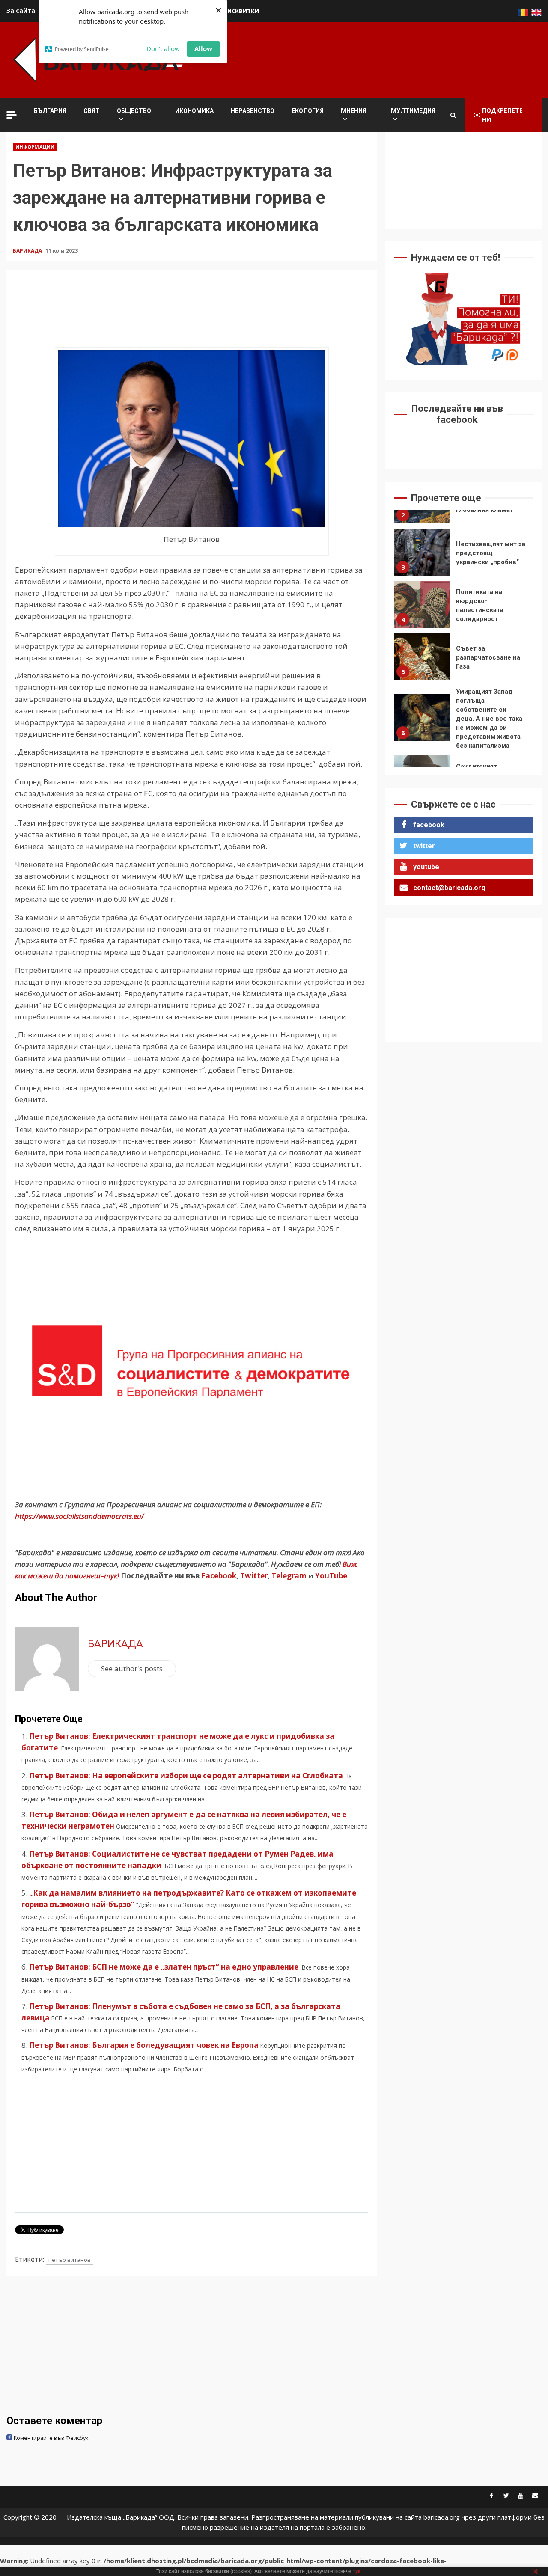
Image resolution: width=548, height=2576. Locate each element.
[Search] (453, 115)
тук (356, 2571)
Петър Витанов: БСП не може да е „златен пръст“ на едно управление (165, 1967)
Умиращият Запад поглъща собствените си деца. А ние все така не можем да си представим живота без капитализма (422, 666)
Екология (308, 111)
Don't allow (163, 48)
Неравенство (253, 111)
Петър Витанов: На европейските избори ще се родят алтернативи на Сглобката (186, 1775)
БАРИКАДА (28, 251)
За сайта (21, 10)
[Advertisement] (386, 59)
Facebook (218, 1576)
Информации (35, 147)
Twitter (254, 1576)
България (50, 111)
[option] (463, 555)
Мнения (354, 111)
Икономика (194, 111)
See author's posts (132, 1668)
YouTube (331, 1576)
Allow (203, 48)
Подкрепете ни (502, 115)
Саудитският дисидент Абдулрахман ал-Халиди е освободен (422, 727)
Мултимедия (413, 111)
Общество (134, 111)
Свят (92, 111)
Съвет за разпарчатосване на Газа (422, 605)
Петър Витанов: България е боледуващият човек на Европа (144, 2045)
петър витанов (70, 2260)
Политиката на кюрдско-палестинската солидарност (422, 553)
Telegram (289, 1576)
